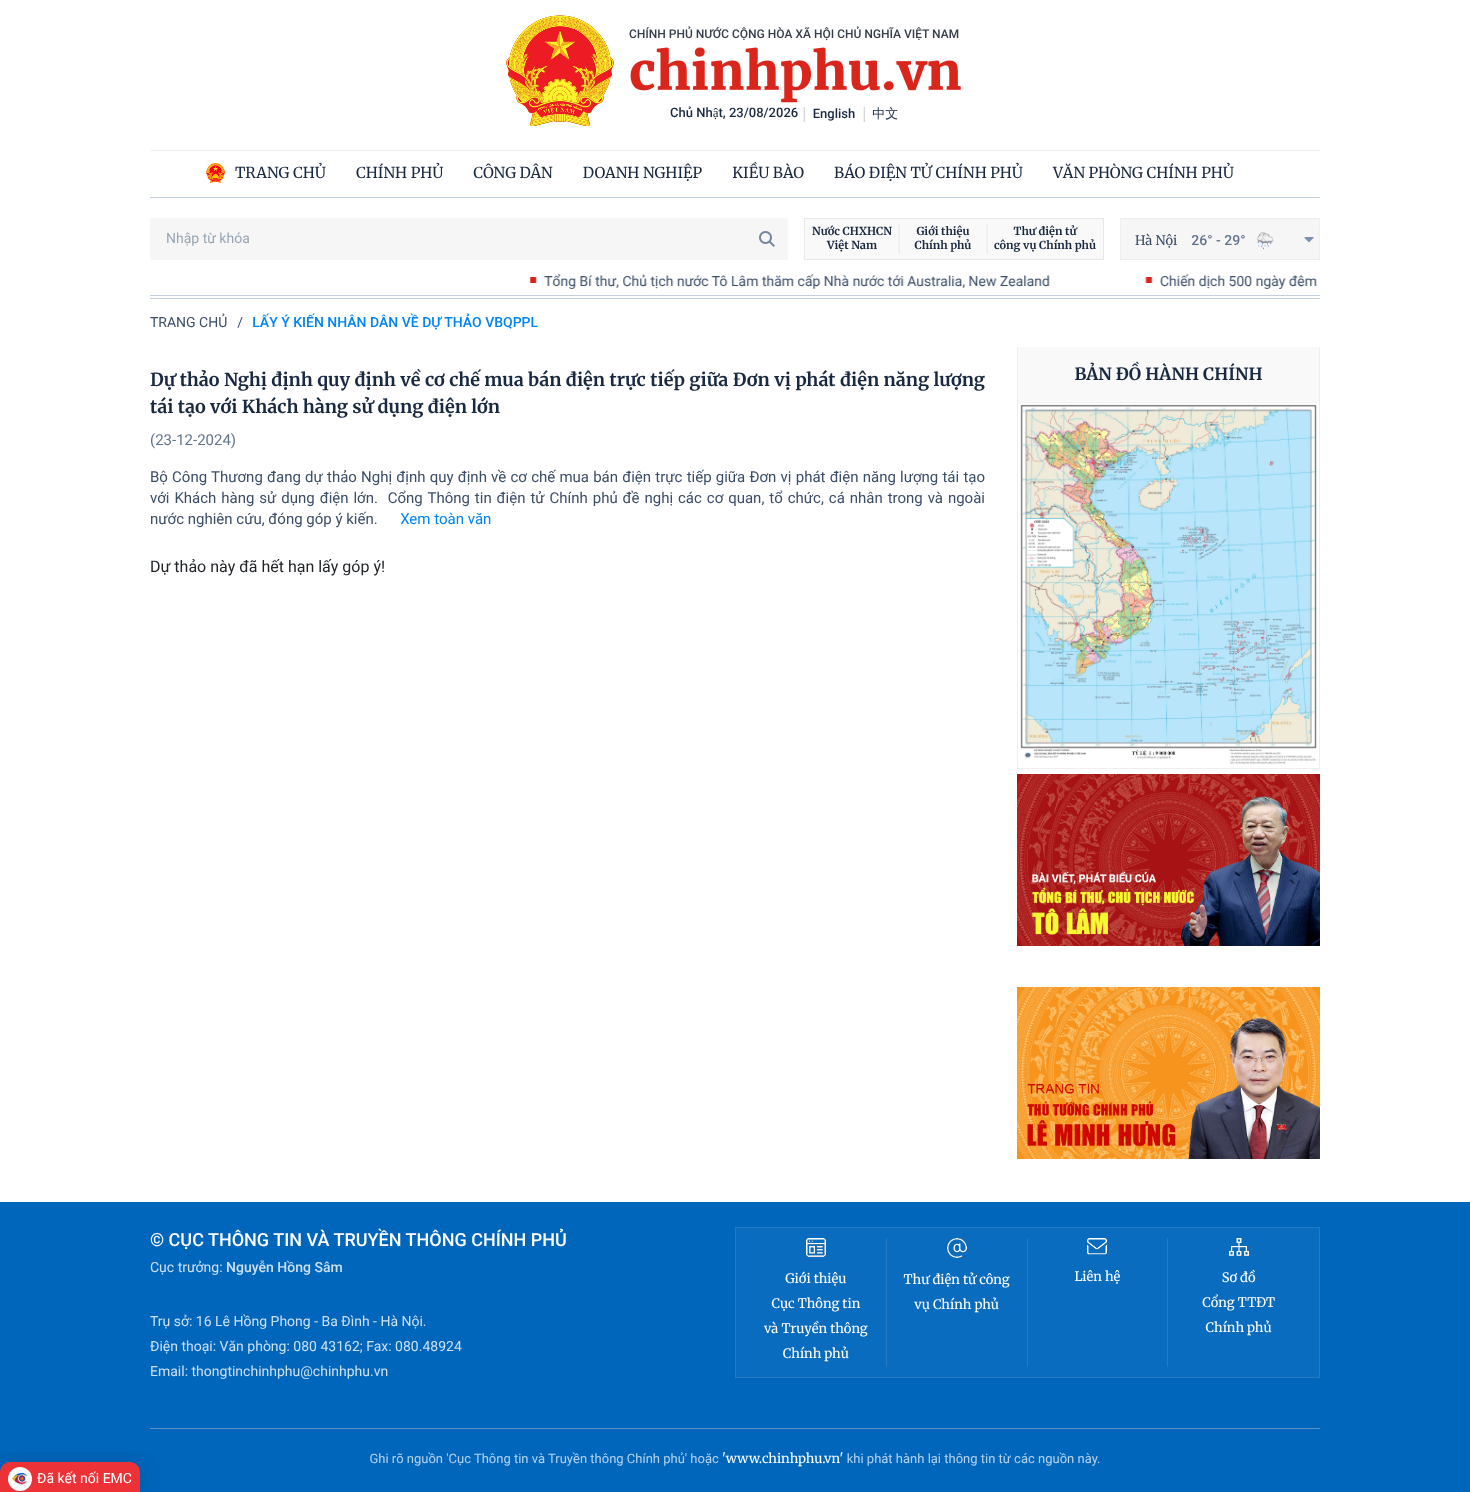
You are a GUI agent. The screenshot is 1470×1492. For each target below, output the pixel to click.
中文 (885, 114)
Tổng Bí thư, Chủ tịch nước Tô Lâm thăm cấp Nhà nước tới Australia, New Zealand (750, 282)
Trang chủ (188, 323)
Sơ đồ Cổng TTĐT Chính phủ (1238, 1302)
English (834, 114)
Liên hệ (1097, 1276)
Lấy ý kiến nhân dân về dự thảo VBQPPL (395, 323)
